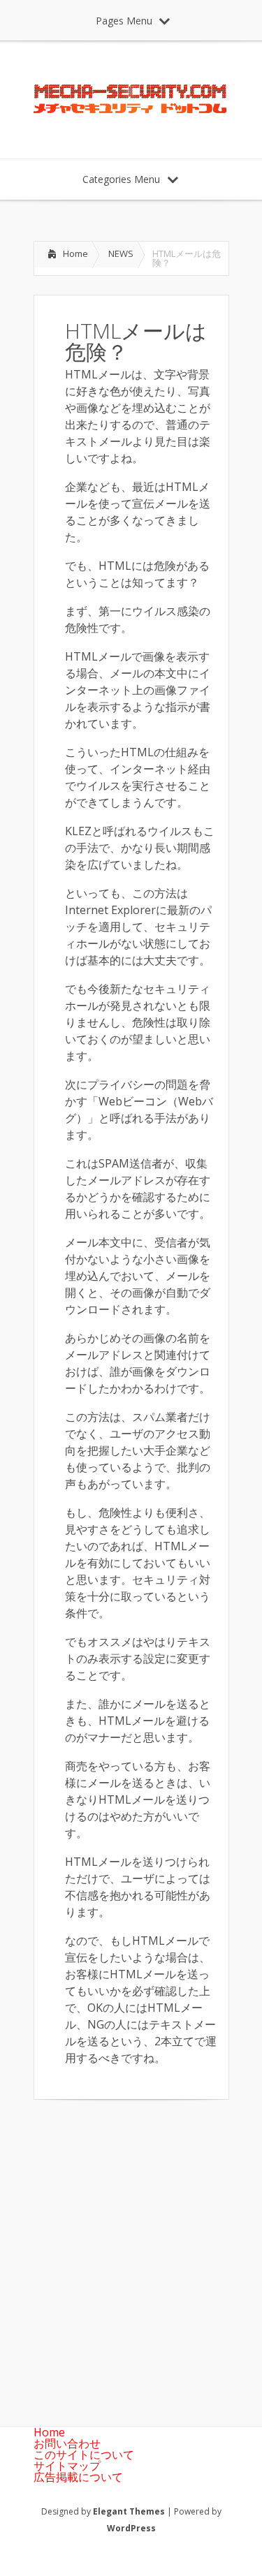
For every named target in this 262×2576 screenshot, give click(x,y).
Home (75, 253)
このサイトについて (84, 2454)
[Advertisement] (131, 2252)
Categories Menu (121, 179)
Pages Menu (124, 21)
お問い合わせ (67, 2443)
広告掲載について (78, 2477)
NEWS (121, 253)
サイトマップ (67, 2466)
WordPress (131, 2528)
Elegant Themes (129, 2511)
